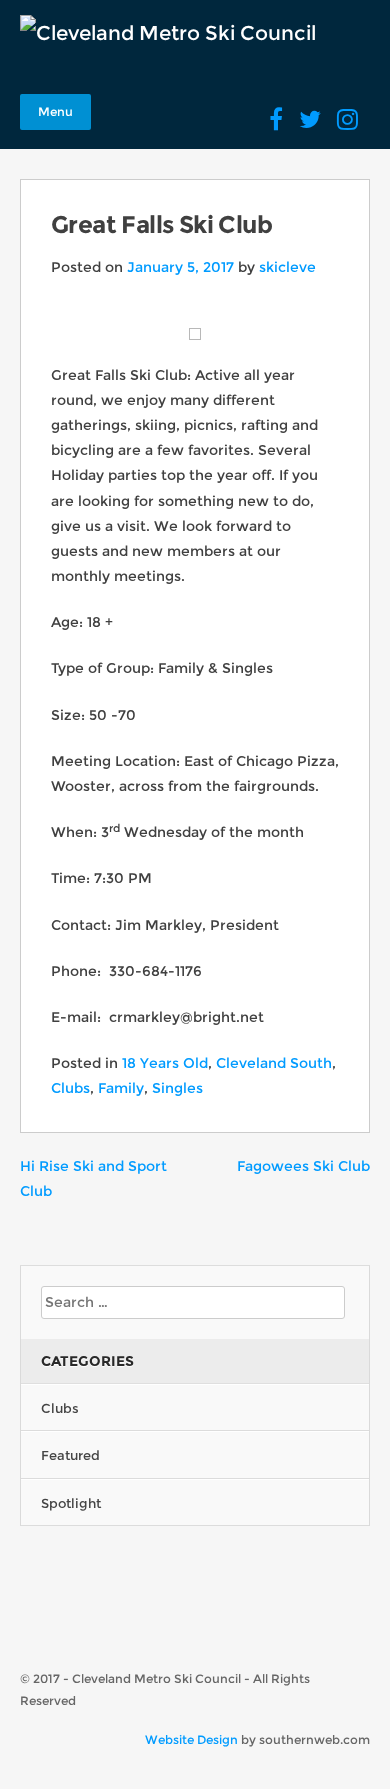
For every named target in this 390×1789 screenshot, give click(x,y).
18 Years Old (165, 1063)
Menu (55, 111)
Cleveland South (274, 1063)
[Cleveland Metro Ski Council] (168, 33)
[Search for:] (193, 1302)
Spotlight (71, 1503)
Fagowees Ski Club (303, 1166)
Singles (177, 1088)
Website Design (191, 1739)
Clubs (70, 1088)
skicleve (287, 267)
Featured (70, 1455)
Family (121, 1088)
